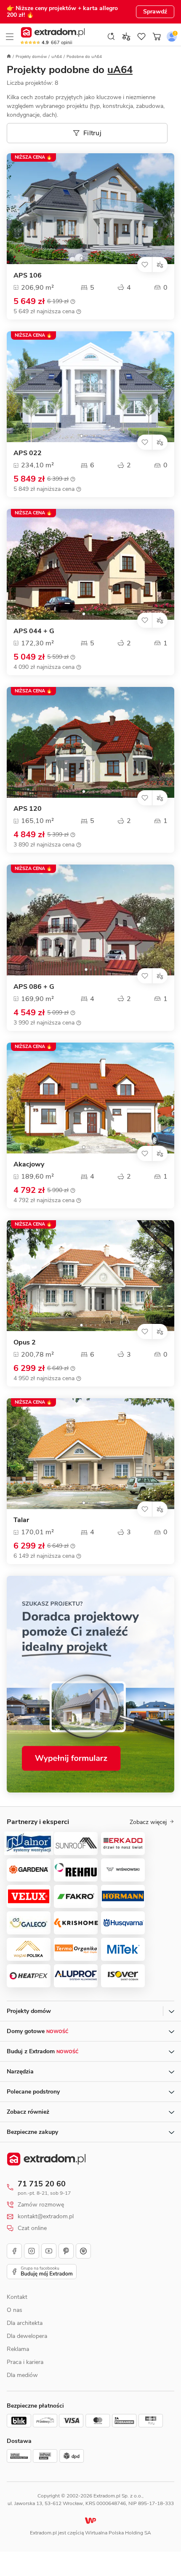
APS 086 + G (34, 987)
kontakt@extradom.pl (46, 2217)
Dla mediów (22, 2375)
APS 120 (28, 809)
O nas (15, 2310)
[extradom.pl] (53, 32)
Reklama (18, 2349)
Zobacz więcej (148, 1822)
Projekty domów (31, 57)
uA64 (57, 57)
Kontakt (17, 2297)
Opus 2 (25, 1343)
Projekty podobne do (70, 70)
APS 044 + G (34, 631)
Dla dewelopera (27, 2336)
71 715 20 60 (42, 2184)
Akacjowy (29, 1165)
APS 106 (28, 276)
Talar (21, 1520)
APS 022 (28, 453)
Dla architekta (25, 2323)
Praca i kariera (25, 2362)
